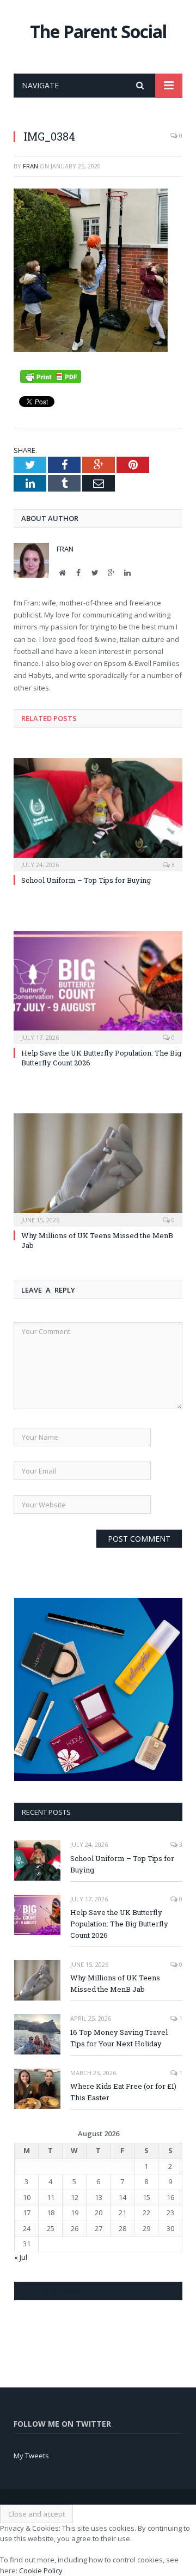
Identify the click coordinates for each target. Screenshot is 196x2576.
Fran (30, 166)
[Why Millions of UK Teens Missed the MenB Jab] (98, 1169)
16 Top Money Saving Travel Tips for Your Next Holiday (119, 2038)
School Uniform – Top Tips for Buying (86, 880)
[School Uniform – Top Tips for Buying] (98, 813)
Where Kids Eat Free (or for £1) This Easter (123, 2092)
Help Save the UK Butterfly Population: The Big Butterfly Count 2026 (119, 1924)
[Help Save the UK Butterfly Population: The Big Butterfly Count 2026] (98, 986)
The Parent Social (98, 31)
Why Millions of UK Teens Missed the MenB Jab (115, 1983)
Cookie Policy (41, 2571)
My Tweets (31, 2456)
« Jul (21, 2257)
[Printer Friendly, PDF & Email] (51, 376)
